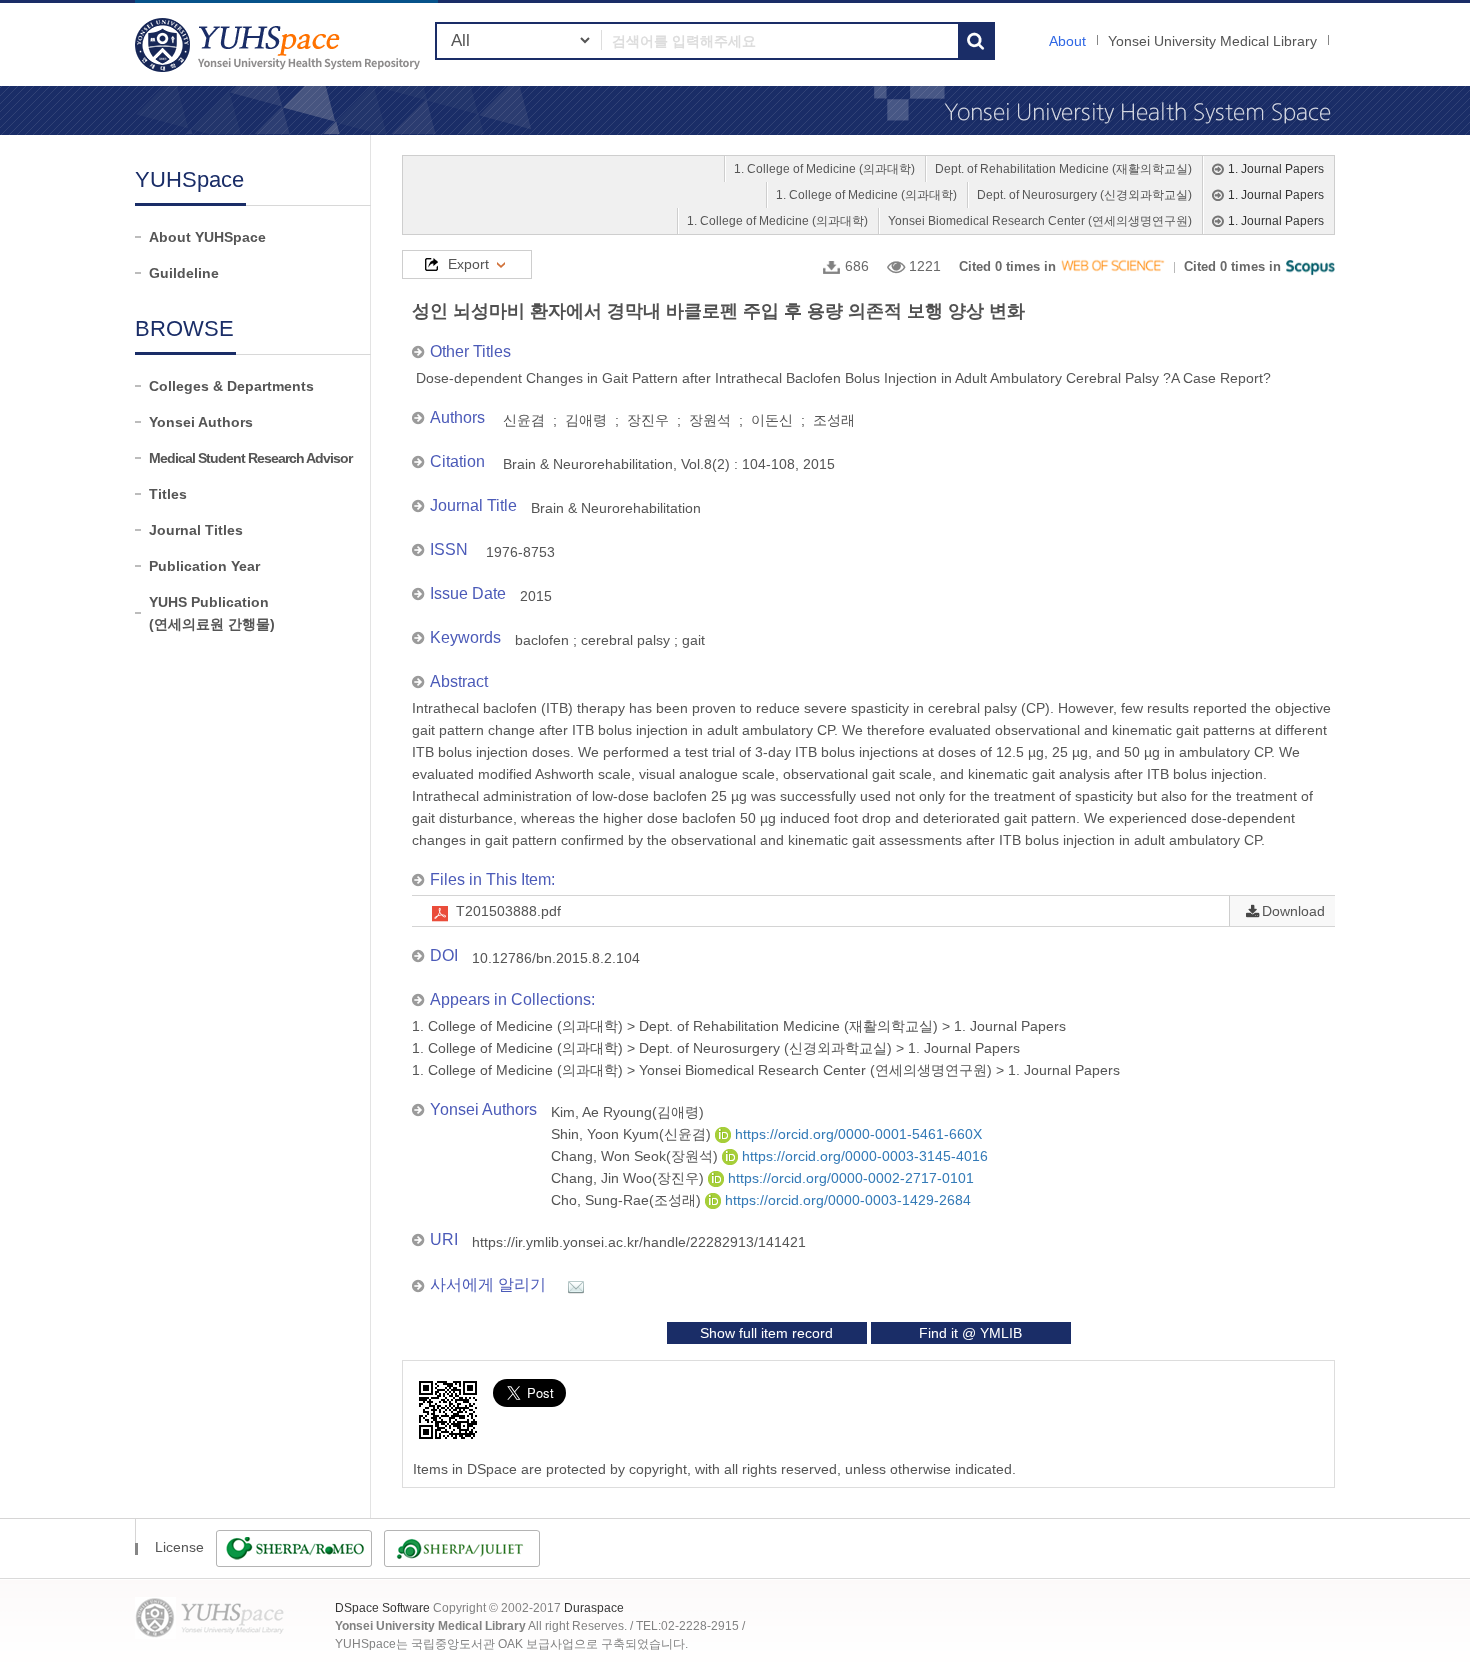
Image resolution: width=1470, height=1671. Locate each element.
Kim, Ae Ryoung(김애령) (627, 1112)
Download (1293, 911)
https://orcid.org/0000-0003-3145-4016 (863, 1156)
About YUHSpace (207, 237)
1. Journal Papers (1276, 169)
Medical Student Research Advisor (250, 458)
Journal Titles (196, 530)
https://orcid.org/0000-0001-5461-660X (856, 1134)
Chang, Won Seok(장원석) (636, 1156)
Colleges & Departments (231, 386)
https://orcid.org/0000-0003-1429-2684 (846, 1200)
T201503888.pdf (508, 911)
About (1067, 41)
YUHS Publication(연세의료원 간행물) (212, 613)
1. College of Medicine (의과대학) (824, 169)
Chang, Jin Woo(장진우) (629, 1178)
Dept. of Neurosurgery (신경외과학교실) (1084, 195)
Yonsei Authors (201, 422)
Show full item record (766, 1333)
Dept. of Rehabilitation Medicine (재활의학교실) (1063, 169)
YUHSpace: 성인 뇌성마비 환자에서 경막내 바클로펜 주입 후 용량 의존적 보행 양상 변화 (280, 44)
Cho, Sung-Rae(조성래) (628, 1200)
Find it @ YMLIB (970, 1333)
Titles (168, 494)
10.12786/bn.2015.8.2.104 (556, 958)
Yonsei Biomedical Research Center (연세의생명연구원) (1040, 221)
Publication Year (204, 566)
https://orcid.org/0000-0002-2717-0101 (849, 1178)
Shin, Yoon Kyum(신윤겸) (633, 1134)
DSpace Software (382, 1608)
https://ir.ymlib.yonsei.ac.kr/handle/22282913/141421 (639, 1242)
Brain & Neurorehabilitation (616, 508)
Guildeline (184, 273)
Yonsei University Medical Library (1212, 41)
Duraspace (594, 1608)
